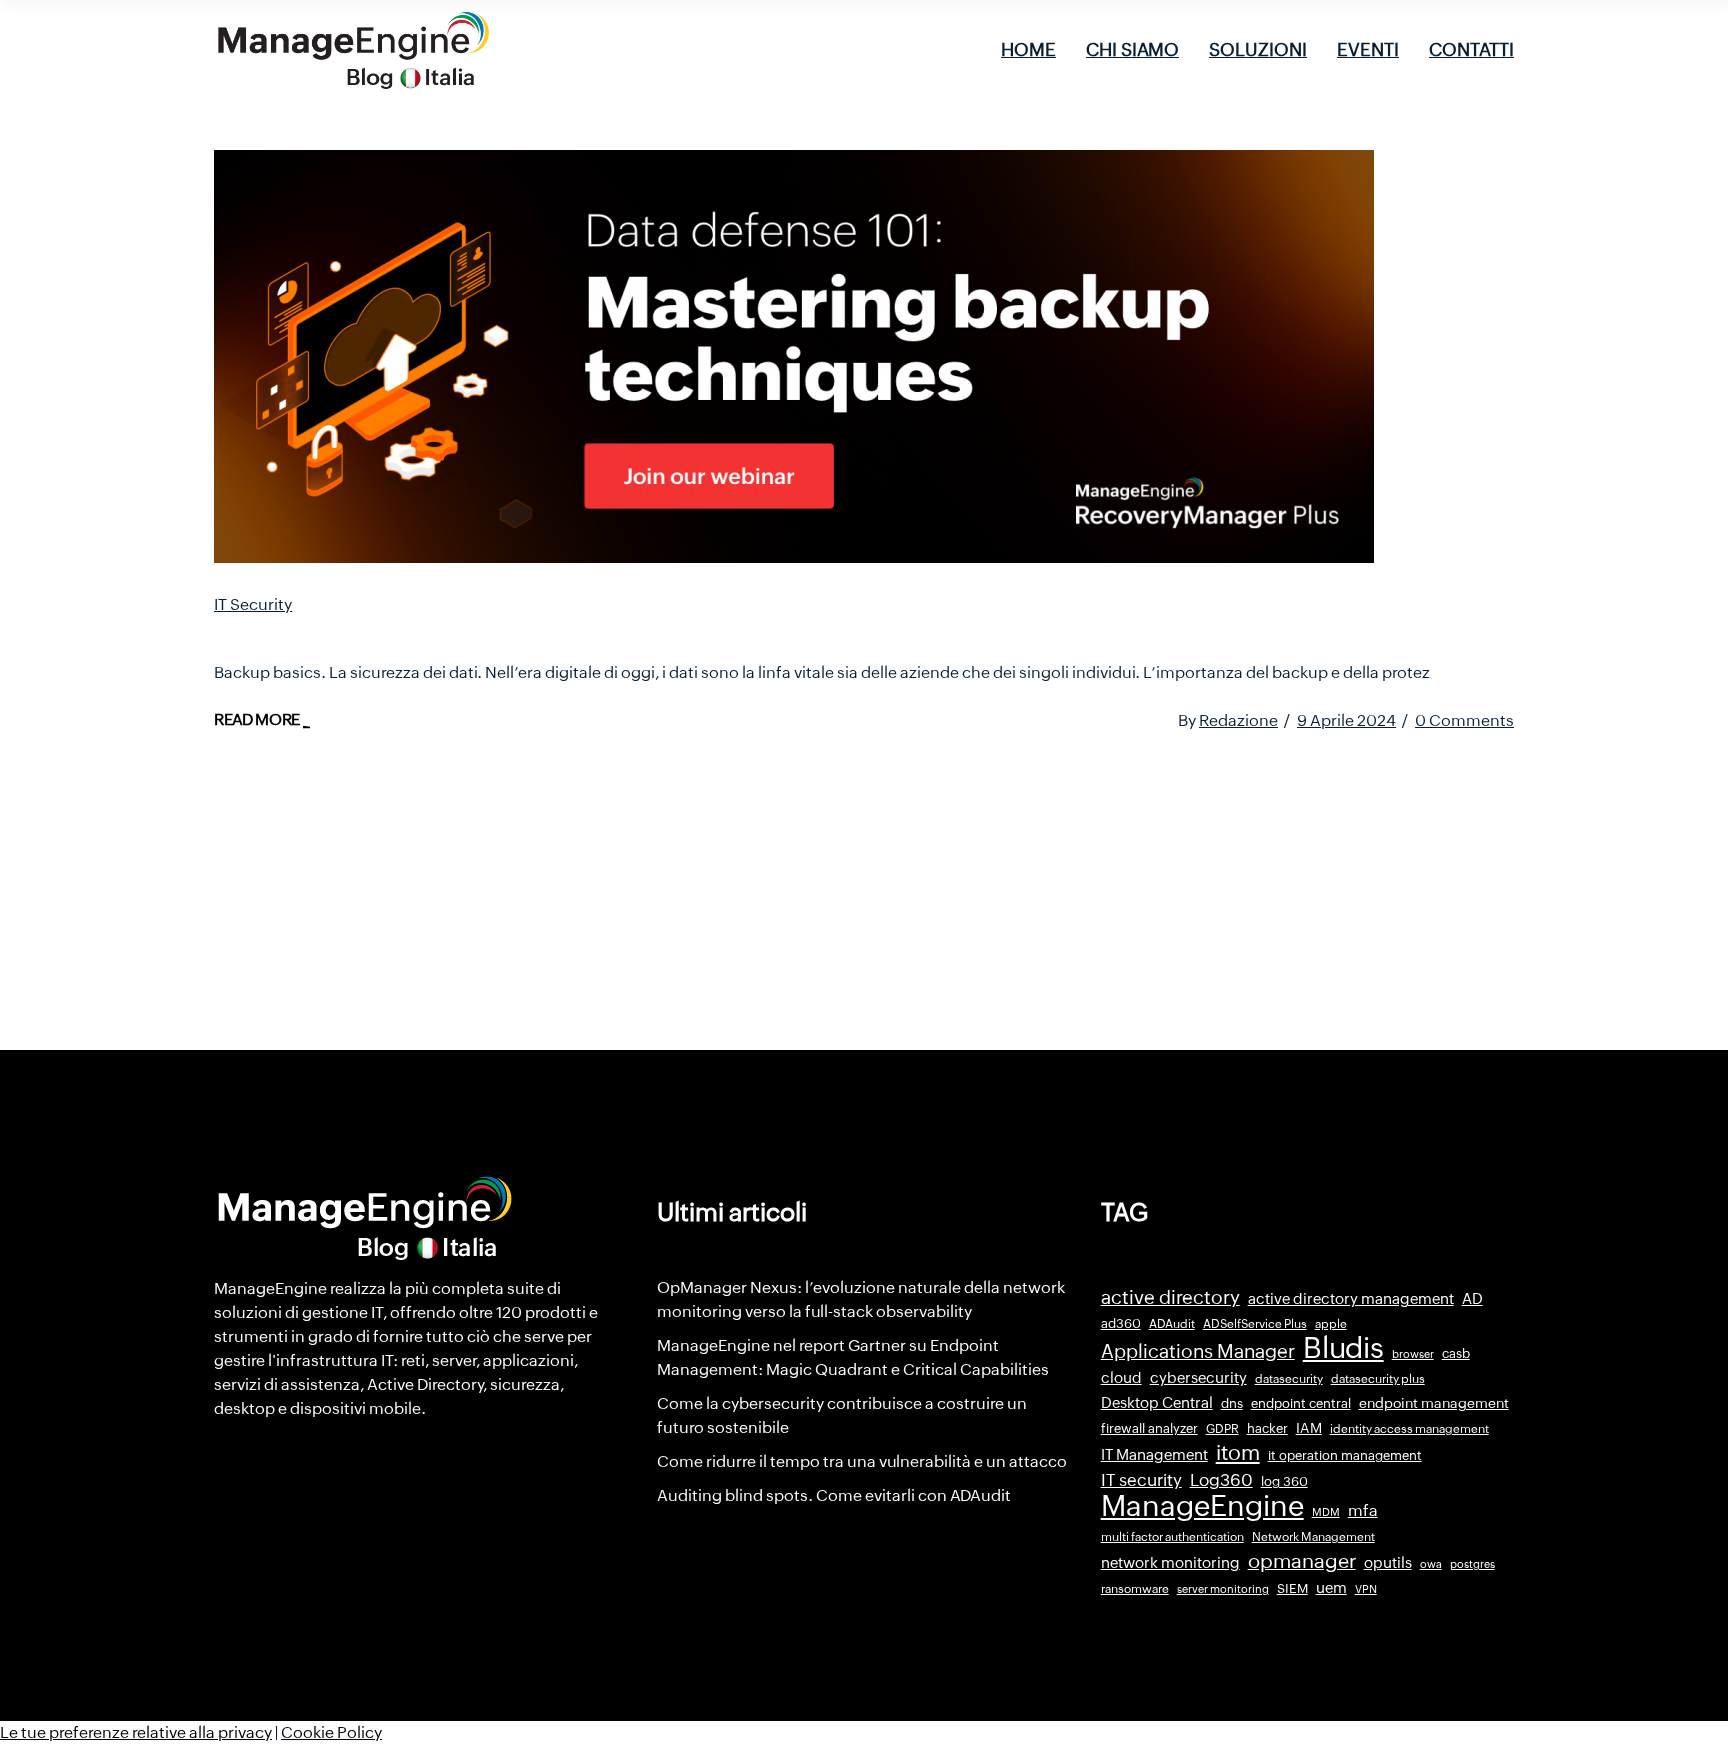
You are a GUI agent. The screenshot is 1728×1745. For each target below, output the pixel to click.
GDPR (1222, 1429)
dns (1232, 1403)
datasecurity (1289, 1379)
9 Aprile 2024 (1346, 720)
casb (1456, 1353)
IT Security (253, 604)
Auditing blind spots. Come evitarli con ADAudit (834, 1495)
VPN (1366, 1589)
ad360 (1121, 1323)
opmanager (1302, 1561)
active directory (1170, 1297)
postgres (1472, 1564)
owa (1431, 1564)
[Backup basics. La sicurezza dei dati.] (794, 356)
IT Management (1154, 1454)
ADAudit (1172, 1324)
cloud (1121, 1377)
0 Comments (1464, 720)
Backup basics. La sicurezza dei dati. (420, 632)
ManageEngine (1202, 1506)
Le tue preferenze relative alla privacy (136, 1732)
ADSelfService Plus (1255, 1324)
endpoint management (1434, 1403)
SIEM (1292, 1588)
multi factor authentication (1172, 1537)
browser (1413, 1354)
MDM (1326, 1512)
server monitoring (1223, 1589)
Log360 (1221, 1480)
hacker (1267, 1428)
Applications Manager (1198, 1351)
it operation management (1345, 1455)
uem (1331, 1587)
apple (1331, 1324)
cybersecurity (1198, 1377)
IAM (1309, 1428)
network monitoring (1170, 1562)
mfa (1363, 1510)
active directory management (1351, 1299)
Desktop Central (1157, 1403)
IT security (1141, 1480)
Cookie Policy (331, 1732)
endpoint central (1301, 1403)
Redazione (1238, 720)
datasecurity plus (1378, 1379)
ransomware (1135, 1589)
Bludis (1343, 1348)
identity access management (1409, 1429)
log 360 (1284, 1481)
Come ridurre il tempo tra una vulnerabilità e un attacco (862, 1461)
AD (1472, 1299)
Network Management (1313, 1537)
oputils (1388, 1563)
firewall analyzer (1149, 1428)
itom (1238, 1453)
